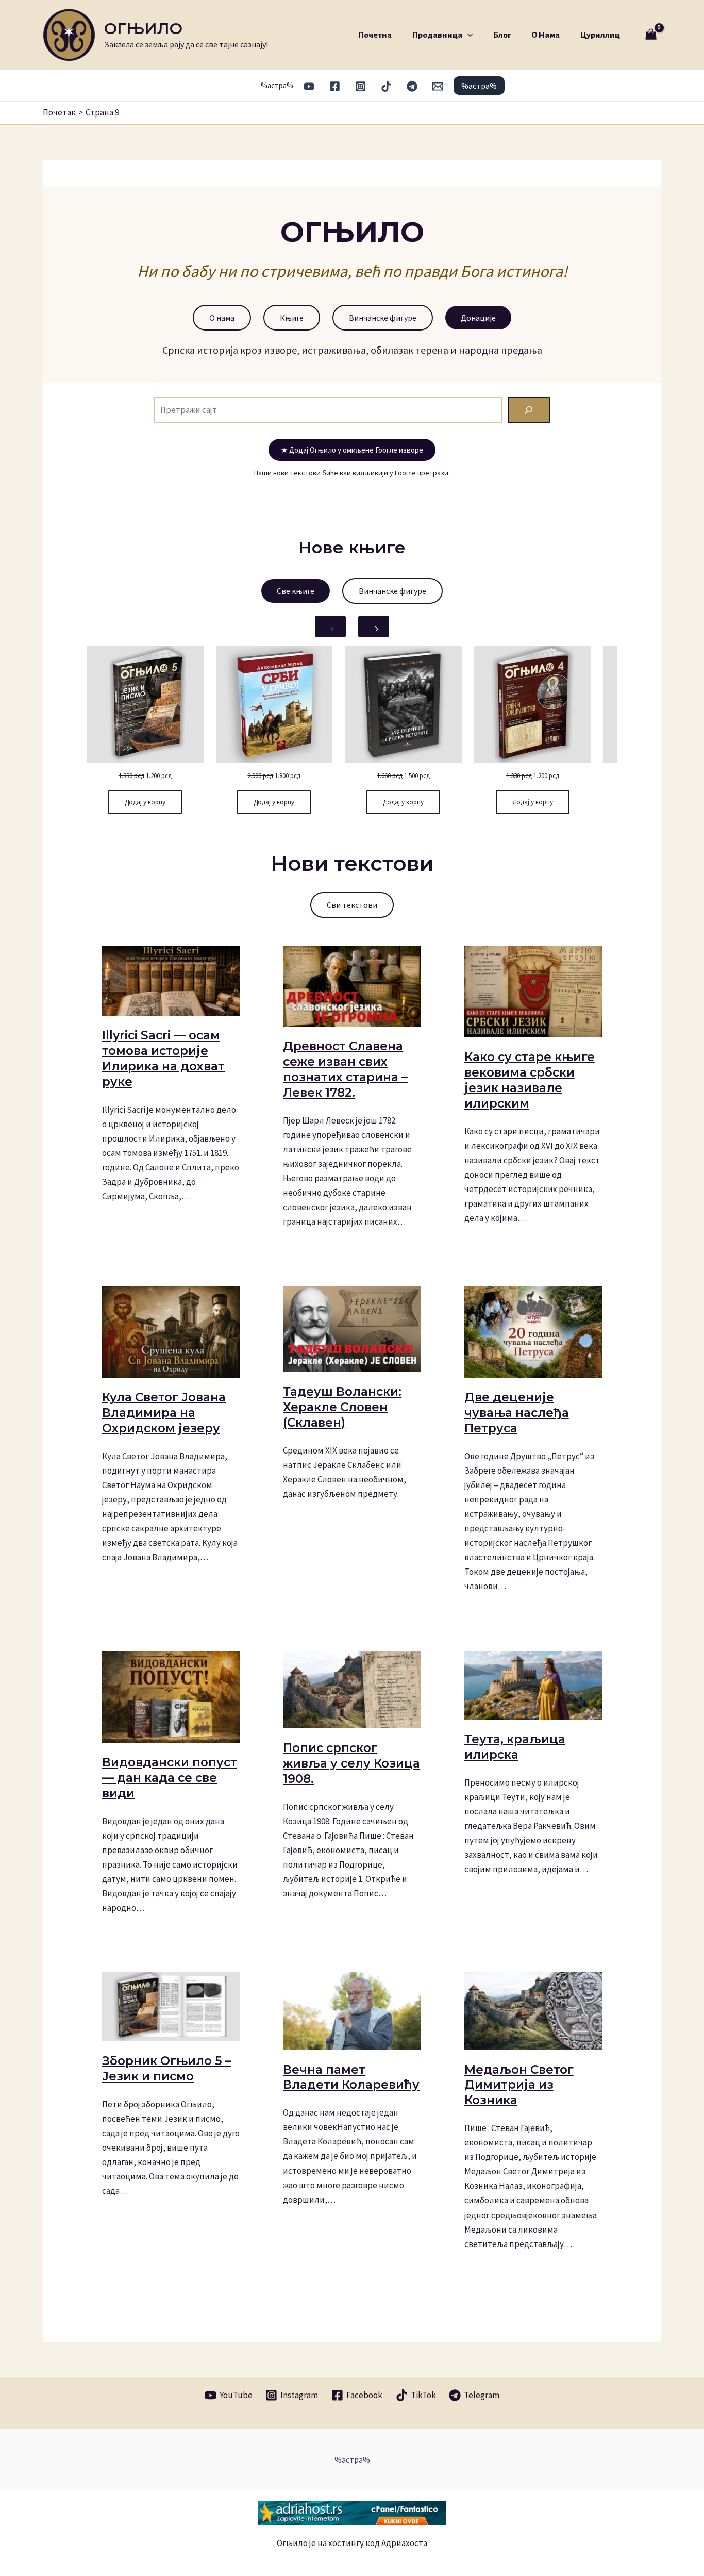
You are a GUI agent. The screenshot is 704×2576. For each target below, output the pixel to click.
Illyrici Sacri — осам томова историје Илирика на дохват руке (163, 1059)
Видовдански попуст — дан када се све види (170, 1778)
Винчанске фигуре (383, 318)
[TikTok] (386, 86)
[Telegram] (412, 86)
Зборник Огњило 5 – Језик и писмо (167, 2069)
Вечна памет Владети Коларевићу (351, 2077)
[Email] (438, 86)
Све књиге (296, 591)
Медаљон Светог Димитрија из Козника (519, 2085)
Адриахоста (404, 2543)
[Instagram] (361, 86)
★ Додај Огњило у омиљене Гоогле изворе (352, 450)
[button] (467, 35)
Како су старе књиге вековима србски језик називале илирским (530, 1080)
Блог (502, 35)
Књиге (292, 318)
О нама (546, 35)
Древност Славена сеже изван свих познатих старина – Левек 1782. (345, 1069)
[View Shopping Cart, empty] (651, 35)
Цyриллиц (600, 35)
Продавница (437, 35)
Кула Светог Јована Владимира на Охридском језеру (164, 1413)
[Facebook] (335, 86)
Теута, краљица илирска (515, 1747)
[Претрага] (529, 410)
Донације (478, 318)
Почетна (375, 35)
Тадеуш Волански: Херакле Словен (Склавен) (342, 1407)
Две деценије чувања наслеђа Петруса (517, 1413)
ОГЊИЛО (143, 29)
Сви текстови (352, 905)
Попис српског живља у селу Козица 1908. (351, 1763)
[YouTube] (309, 86)
